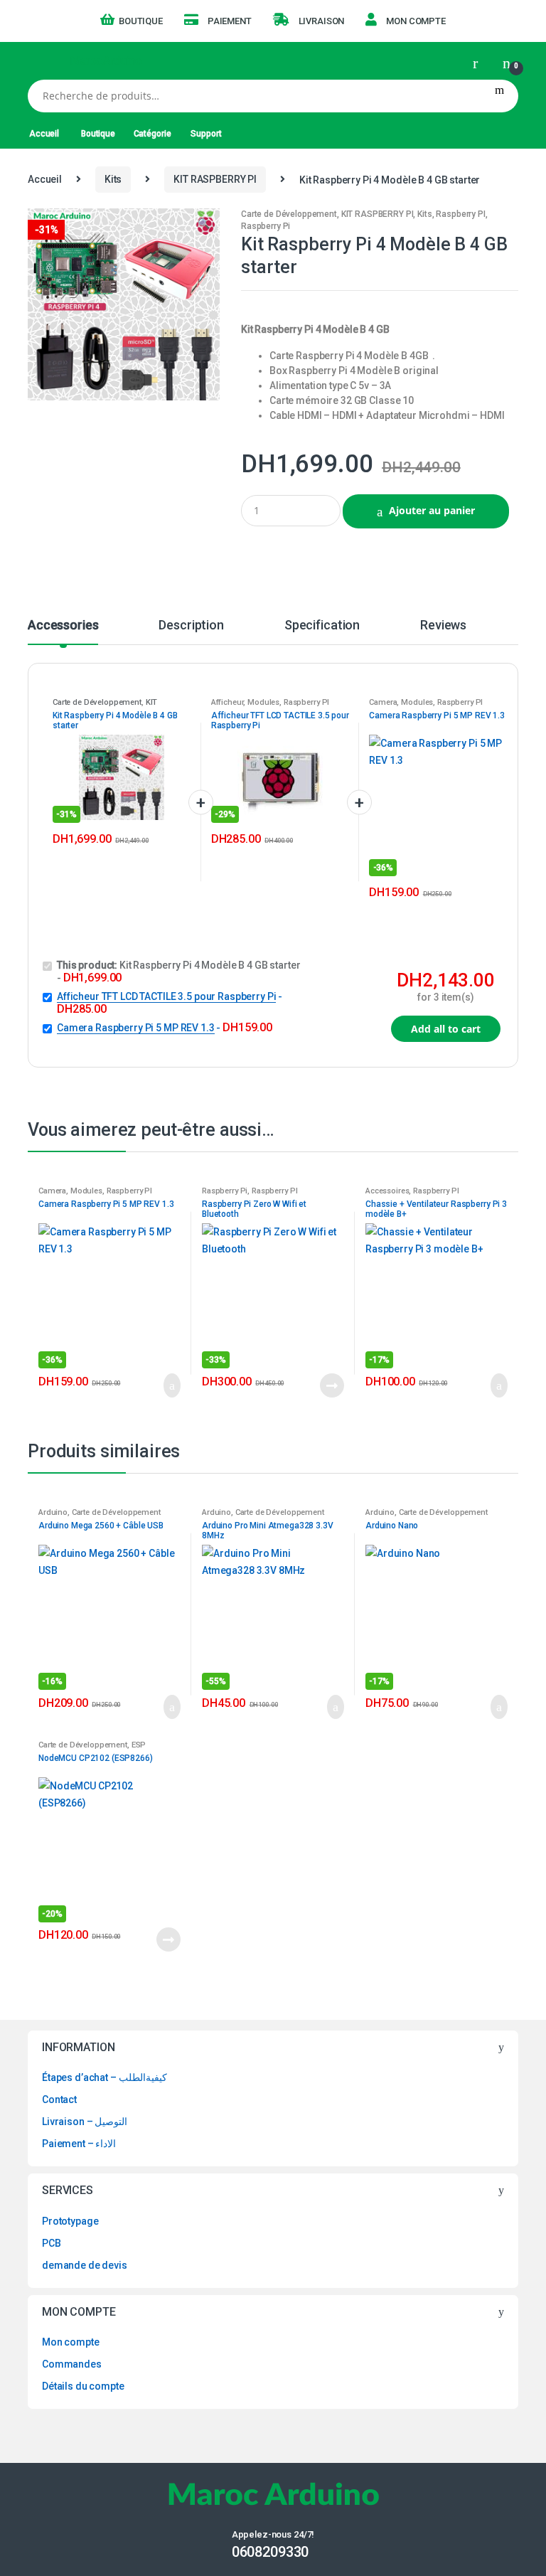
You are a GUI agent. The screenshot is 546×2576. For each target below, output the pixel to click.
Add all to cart (446, 1029)
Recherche (499, 96)
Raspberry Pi (266, 226)
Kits (113, 179)
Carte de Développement (289, 214)
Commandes (72, 2364)
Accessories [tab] (63, 626)
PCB (52, 2243)
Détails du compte (83, 2386)
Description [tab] (191, 626)
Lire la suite (331, 1385)
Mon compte (416, 21)
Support (206, 134)
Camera (383, 702)
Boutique (141, 21)
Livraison (322, 21)
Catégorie (152, 134)
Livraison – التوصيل (85, 2122)
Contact (59, 2099)
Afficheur (227, 702)
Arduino (53, 1512)
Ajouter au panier (432, 510)
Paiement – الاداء (79, 2144)
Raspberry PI (460, 214)
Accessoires (387, 1191)
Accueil (44, 134)
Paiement (230, 21)
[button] (203, 225)
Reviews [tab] (443, 626)
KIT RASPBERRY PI (215, 179)
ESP (139, 1745)
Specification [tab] (322, 626)
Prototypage (70, 2221)
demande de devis (85, 2265)
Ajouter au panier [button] (168, 1385)
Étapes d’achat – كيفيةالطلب (105, 2077)
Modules (263, 702)
